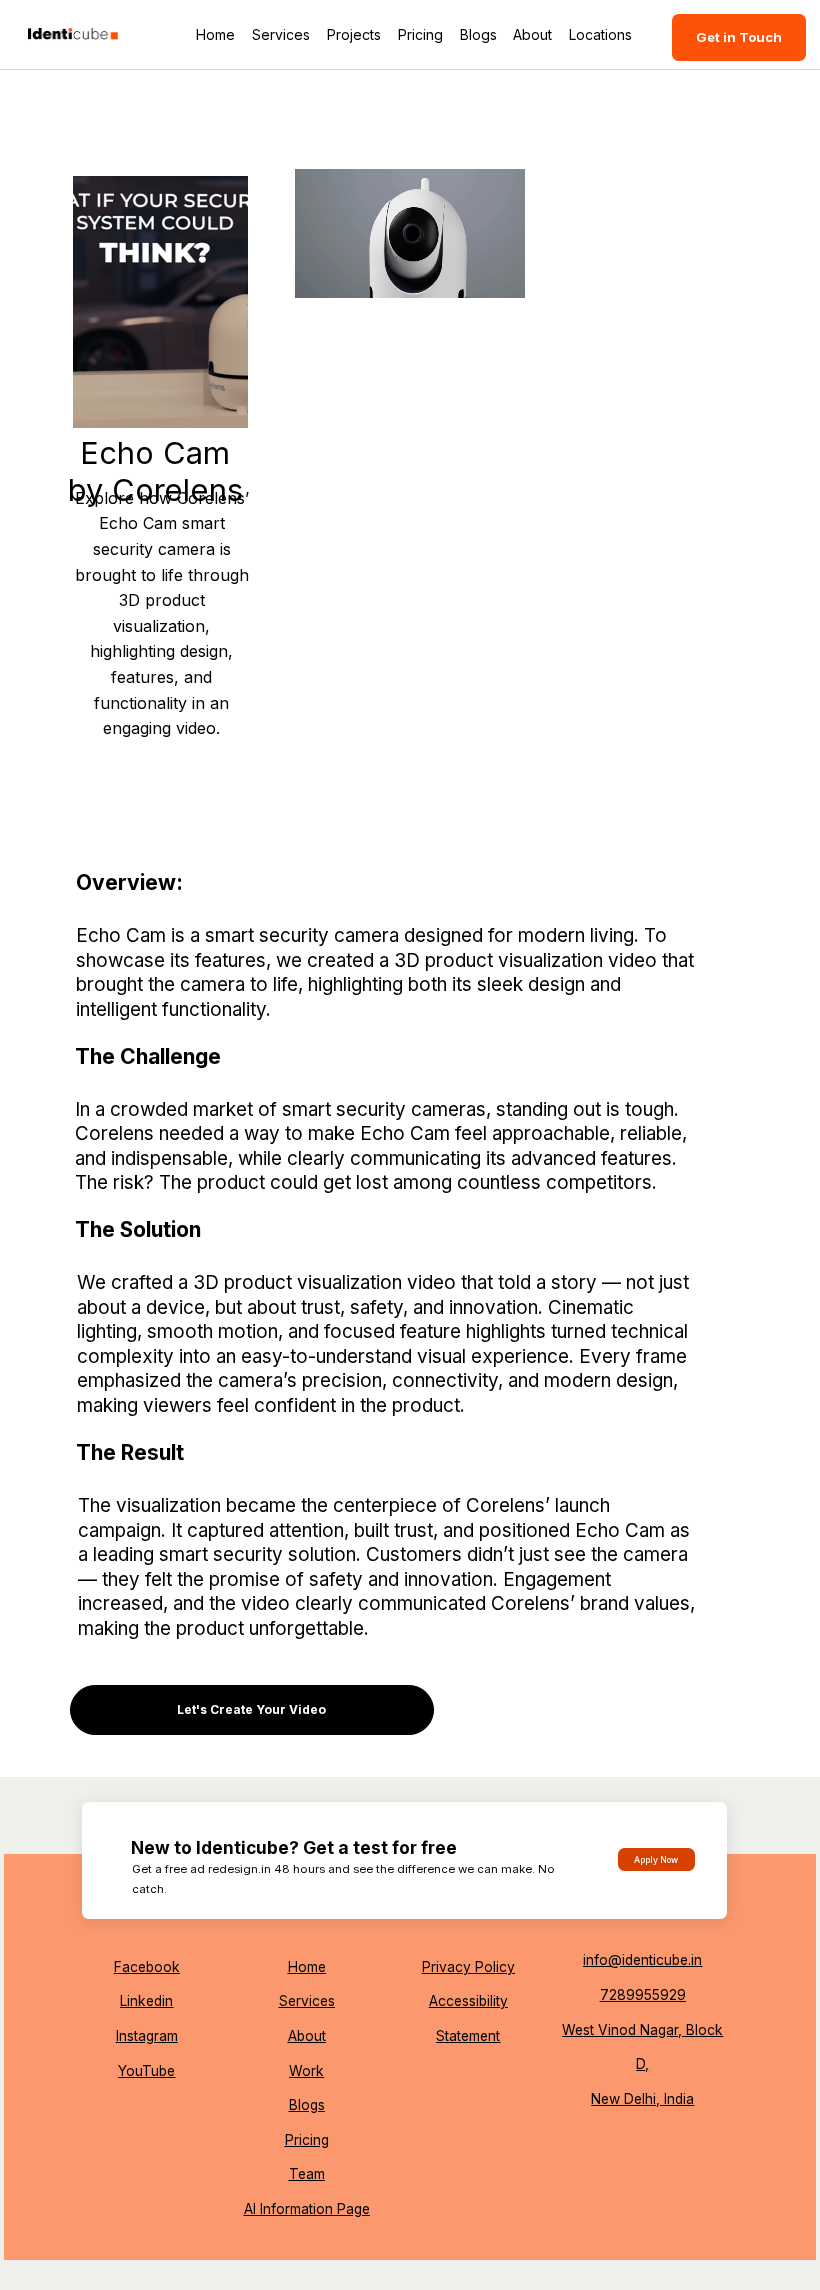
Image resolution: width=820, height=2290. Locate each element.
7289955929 (643, 1995)
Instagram (147, 2036)
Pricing (307, 2140)
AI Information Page (307, 2209)
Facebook (147, 1967)
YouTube (146, 2071)
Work (306, 2071)
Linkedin (146, 2001)
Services (307, 2001)
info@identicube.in (642, 1960)
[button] (490, 274)
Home (307, 1967)
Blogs (307, 2105)
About (307, 2036)
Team (307, 2174)
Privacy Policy (468, 1967)
